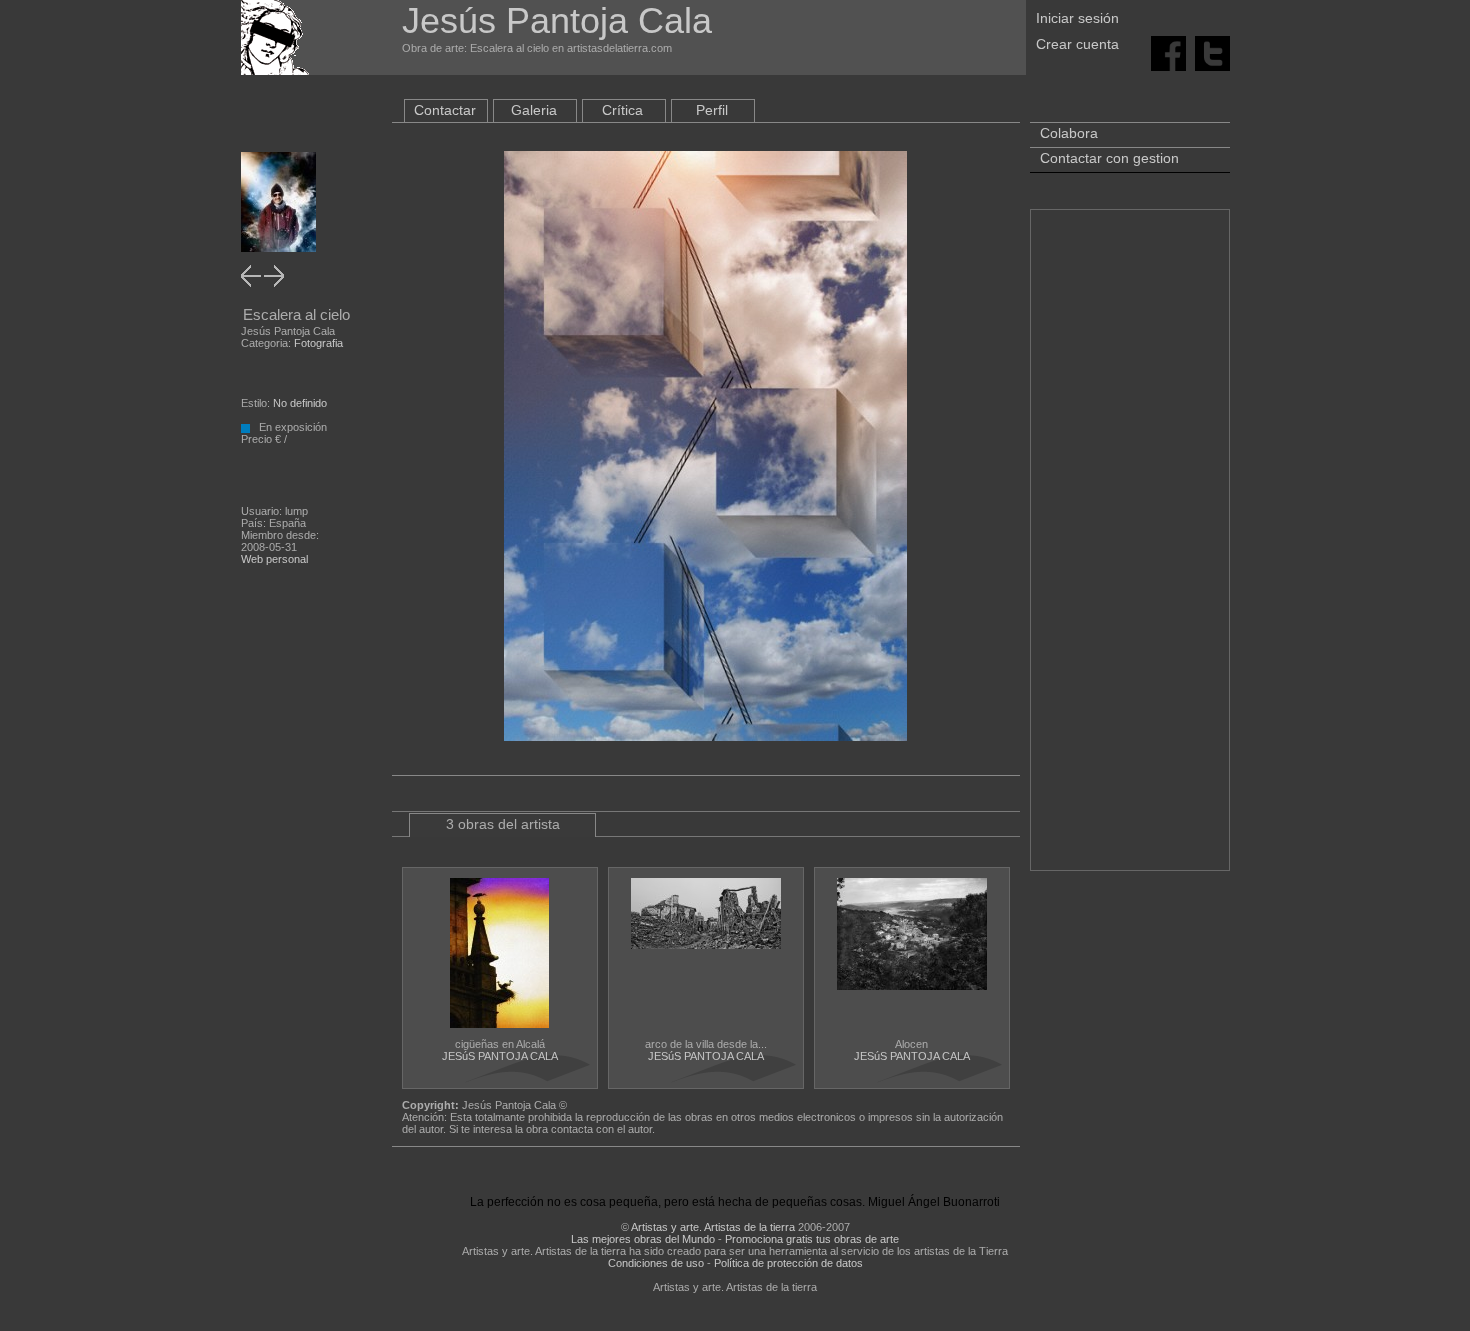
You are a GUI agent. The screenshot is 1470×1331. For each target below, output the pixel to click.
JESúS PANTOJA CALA (500, 1056)
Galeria (534, 110)
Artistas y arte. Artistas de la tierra (713, 1227)
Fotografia (318, 343)
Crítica (622, 110)
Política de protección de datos (788, 1263)
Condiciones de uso (656, 1263)
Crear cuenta (1077, 44)
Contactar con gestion (1109, 158)
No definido (300, 403)
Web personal (274, 559)
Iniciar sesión (1077, 18)
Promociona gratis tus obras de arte (812, 1239)
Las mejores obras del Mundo (643, 1239)
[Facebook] (1168, 52)
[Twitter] (1212, 52)
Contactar (445, 110)
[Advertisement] (1130, 550)
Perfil (712, 110)
